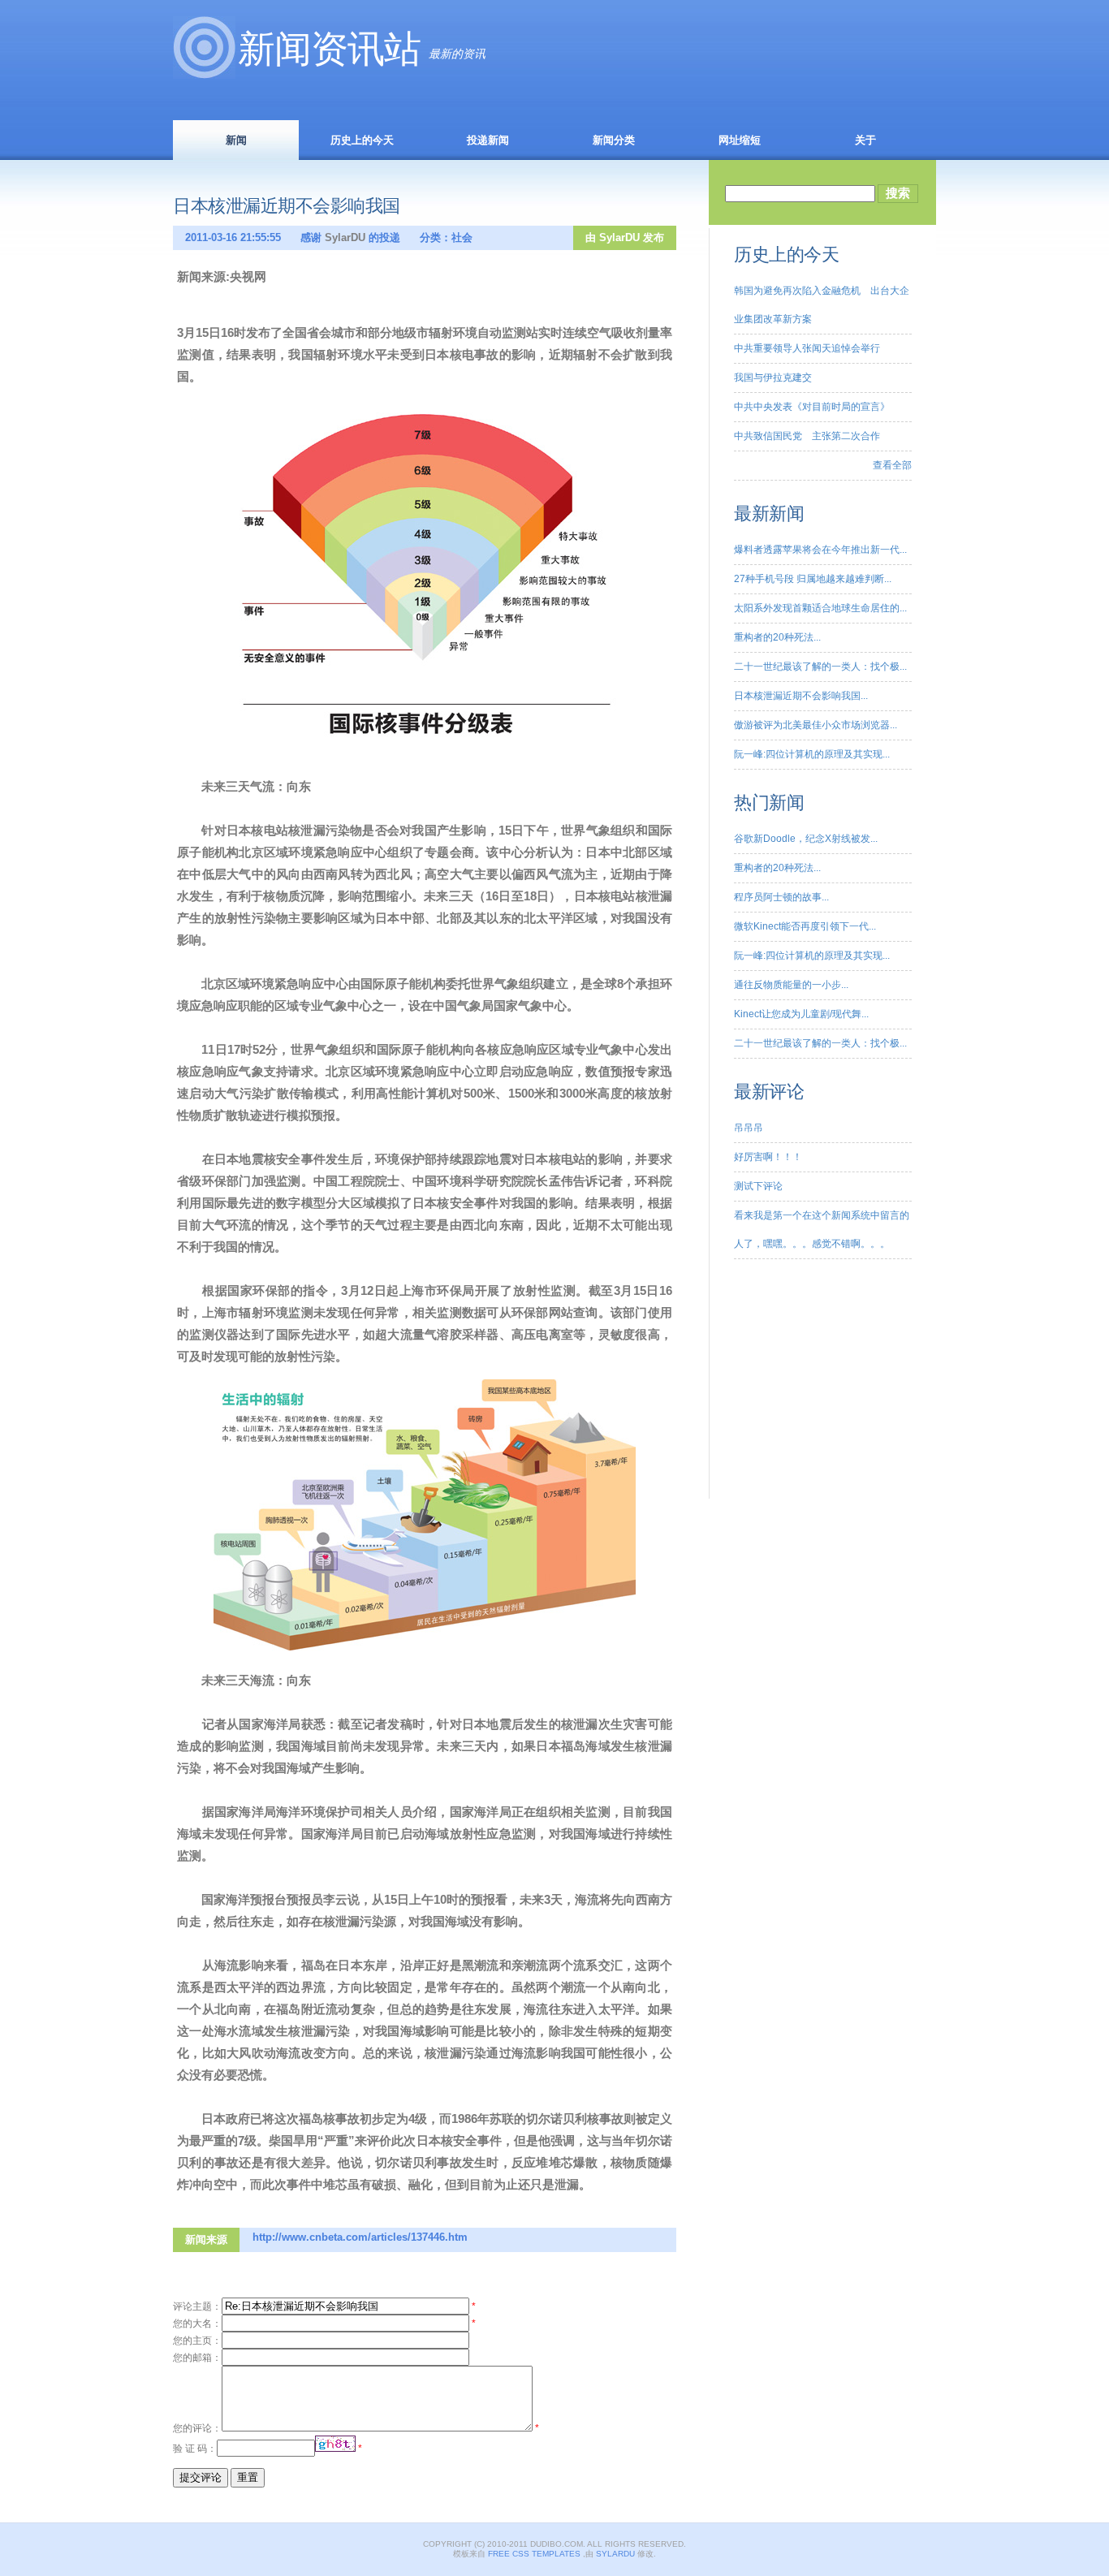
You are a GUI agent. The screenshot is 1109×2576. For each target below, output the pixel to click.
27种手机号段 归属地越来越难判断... (813, 579)
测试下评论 (758, 1186)
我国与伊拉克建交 (773, 378)
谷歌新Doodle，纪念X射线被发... (806, 839)
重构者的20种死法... (777, 637)
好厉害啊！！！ (768, 1157)
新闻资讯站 (329, 49)
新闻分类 (614, 140)
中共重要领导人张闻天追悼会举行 (807, 348)
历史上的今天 (362, 140)
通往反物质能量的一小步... (791, 985)
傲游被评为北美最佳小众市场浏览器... (816, 725)
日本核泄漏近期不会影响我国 (287, 206)
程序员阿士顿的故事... (781, 897)
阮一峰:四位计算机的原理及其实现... (812, 754)
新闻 (236, 140)
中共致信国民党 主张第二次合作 (807, 436)
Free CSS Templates (534, 2554)
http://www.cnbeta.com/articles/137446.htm (360, 2237)
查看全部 (892, 465)
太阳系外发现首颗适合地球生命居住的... (820, 608)
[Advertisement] (815, 1396)
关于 (865, 140)
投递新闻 (488, 140)
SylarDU (619, 237)
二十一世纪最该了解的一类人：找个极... (820, 667)
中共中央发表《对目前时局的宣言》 (812, 407)
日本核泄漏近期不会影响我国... (801, 696)
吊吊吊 (749, 1128)
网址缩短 (740, 140)
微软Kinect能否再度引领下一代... (805, 926)
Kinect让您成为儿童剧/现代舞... (801, 1014)
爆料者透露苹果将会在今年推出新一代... (820, 550)
